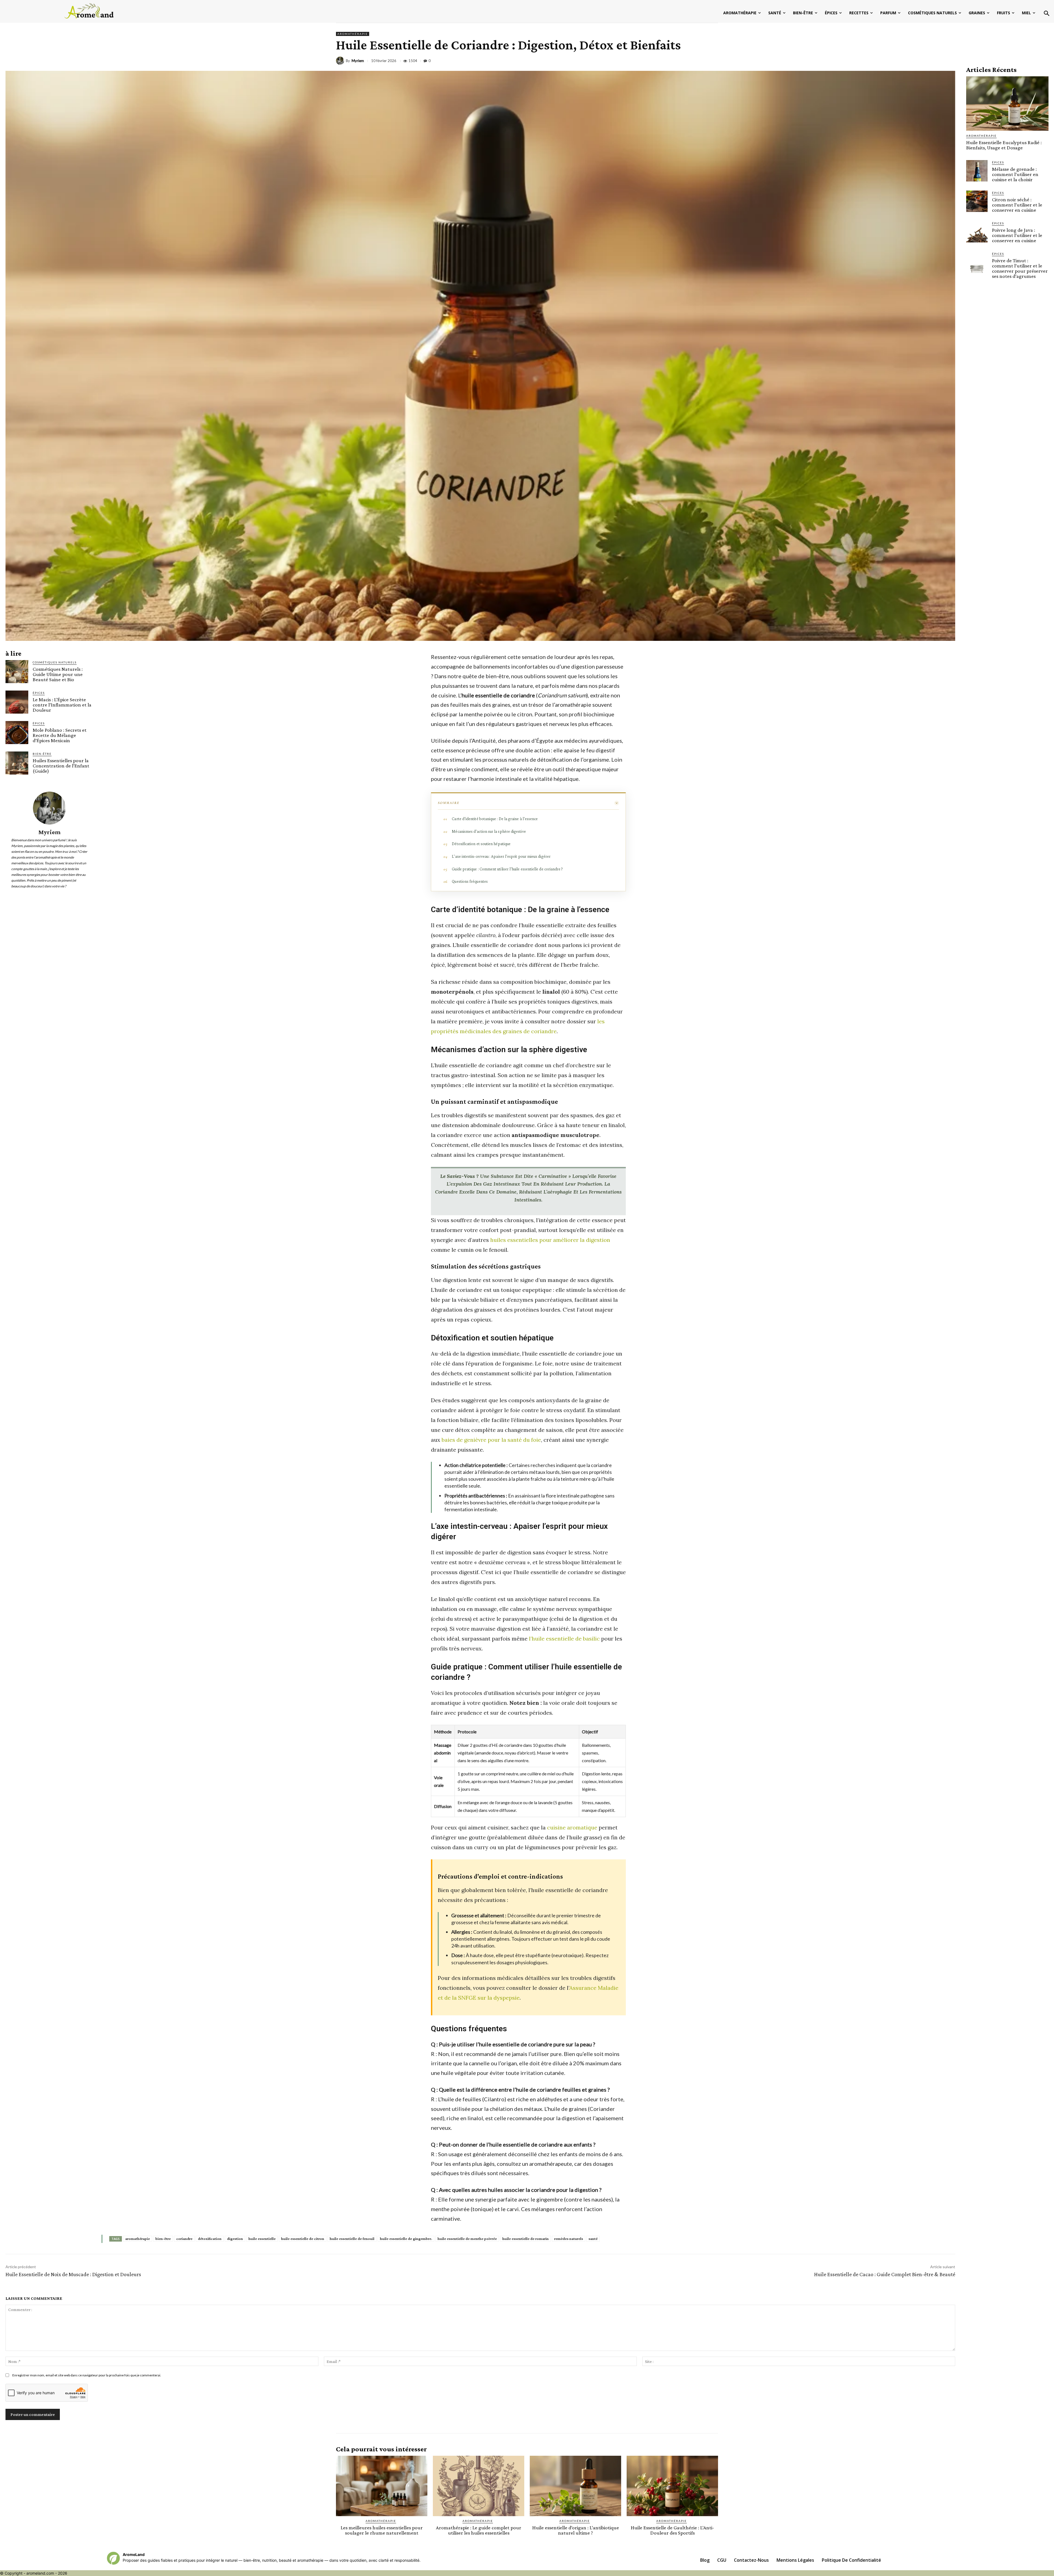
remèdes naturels (569, 2239)
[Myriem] (341, 61)
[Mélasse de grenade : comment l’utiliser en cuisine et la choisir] (977, 171)
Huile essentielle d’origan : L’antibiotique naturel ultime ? (576, 2530)
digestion (235, 2239)
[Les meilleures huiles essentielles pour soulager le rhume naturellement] (382, 2486)
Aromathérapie (353, 34)
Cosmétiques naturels (55, 662)
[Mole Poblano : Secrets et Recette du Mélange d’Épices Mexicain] (17, 732)
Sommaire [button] (449, 803)
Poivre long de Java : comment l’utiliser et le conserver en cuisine (1017, 235)
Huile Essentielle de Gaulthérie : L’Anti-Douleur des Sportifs (672, 2530)
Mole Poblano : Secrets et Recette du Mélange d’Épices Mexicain (60, 735)
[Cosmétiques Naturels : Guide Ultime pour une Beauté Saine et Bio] (17, 671)
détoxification (210, 2239)
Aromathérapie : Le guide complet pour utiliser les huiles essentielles (479, 2530)
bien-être (163, 2239)
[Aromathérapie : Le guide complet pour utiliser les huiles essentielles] (479, 2486)
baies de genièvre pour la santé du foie (491, 1440)
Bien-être (42, 754)
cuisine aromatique (572, 1827)
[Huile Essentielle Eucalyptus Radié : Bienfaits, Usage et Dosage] (1007, 104)
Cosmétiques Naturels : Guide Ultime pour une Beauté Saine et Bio (58, 674)
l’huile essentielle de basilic (564, 1638)
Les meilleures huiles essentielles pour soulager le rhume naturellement (382, 2530)
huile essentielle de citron (303, 2239)
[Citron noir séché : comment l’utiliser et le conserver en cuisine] (977, 201)
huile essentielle (262, 2239)
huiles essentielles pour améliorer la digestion (550, 1240)
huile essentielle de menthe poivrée (467, 2239)
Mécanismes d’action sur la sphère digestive (489, 831)
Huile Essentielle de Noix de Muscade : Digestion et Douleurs (73, 2274)
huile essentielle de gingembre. (406, 2239)
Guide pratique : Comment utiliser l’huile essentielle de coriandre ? (507, 869)
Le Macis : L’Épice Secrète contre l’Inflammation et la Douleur (62, 705)
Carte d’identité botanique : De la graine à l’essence (495, 819)
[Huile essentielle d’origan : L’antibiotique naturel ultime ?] (575, 2486)
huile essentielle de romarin (525, 2239)
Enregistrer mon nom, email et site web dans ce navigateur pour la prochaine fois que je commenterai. (87, 2375)
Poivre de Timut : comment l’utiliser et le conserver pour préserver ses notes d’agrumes (1020, 268)
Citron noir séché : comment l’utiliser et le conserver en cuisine (1017, 205)
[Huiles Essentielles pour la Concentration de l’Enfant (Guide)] (17, 763)
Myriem (358, 61)
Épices (39, 693)
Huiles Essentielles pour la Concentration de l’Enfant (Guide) (61, 766)
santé (593, 2239)
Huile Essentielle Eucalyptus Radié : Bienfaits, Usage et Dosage (1004, 145)
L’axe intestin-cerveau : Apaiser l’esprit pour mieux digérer (501, 856)
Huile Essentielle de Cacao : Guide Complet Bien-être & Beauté (885, 2274)
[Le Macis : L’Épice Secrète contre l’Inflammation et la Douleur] (17, 702)
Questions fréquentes (470, 881)
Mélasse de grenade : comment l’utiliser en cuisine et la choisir (1015, 174)
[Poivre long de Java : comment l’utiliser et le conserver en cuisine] (977, 232)
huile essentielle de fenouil (352, 2239)
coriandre (184, 2239)
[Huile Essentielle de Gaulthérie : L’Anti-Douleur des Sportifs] (672, 2486)
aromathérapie (138, 2239)
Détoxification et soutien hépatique (481, 844)
